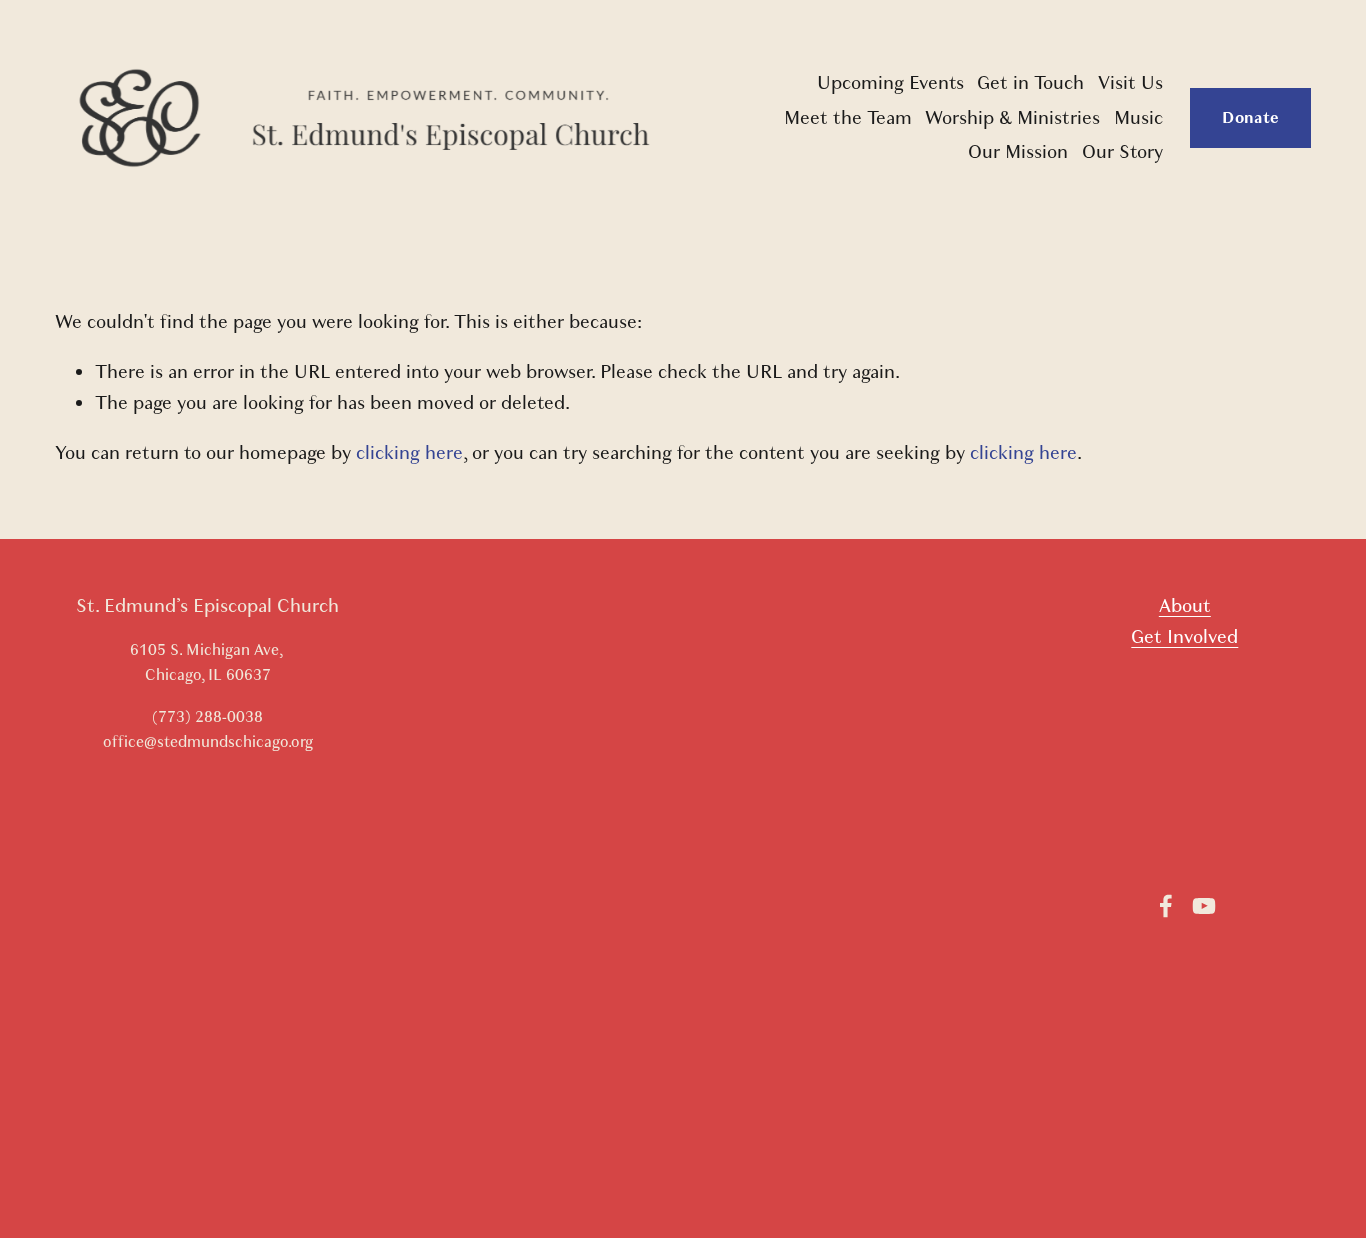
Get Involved (1184, 637)
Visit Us (1130, 83)
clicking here (409, 453)
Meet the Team (848, 118)
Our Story (1122, 152)
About (1185, 606)
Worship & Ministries (1012, 118)
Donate (1250, 118)
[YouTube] (1204, 906)
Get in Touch (1030, 83)
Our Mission (1018, 152)
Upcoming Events (890, 83)
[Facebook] (1166, 906)
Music (1138, 118)
